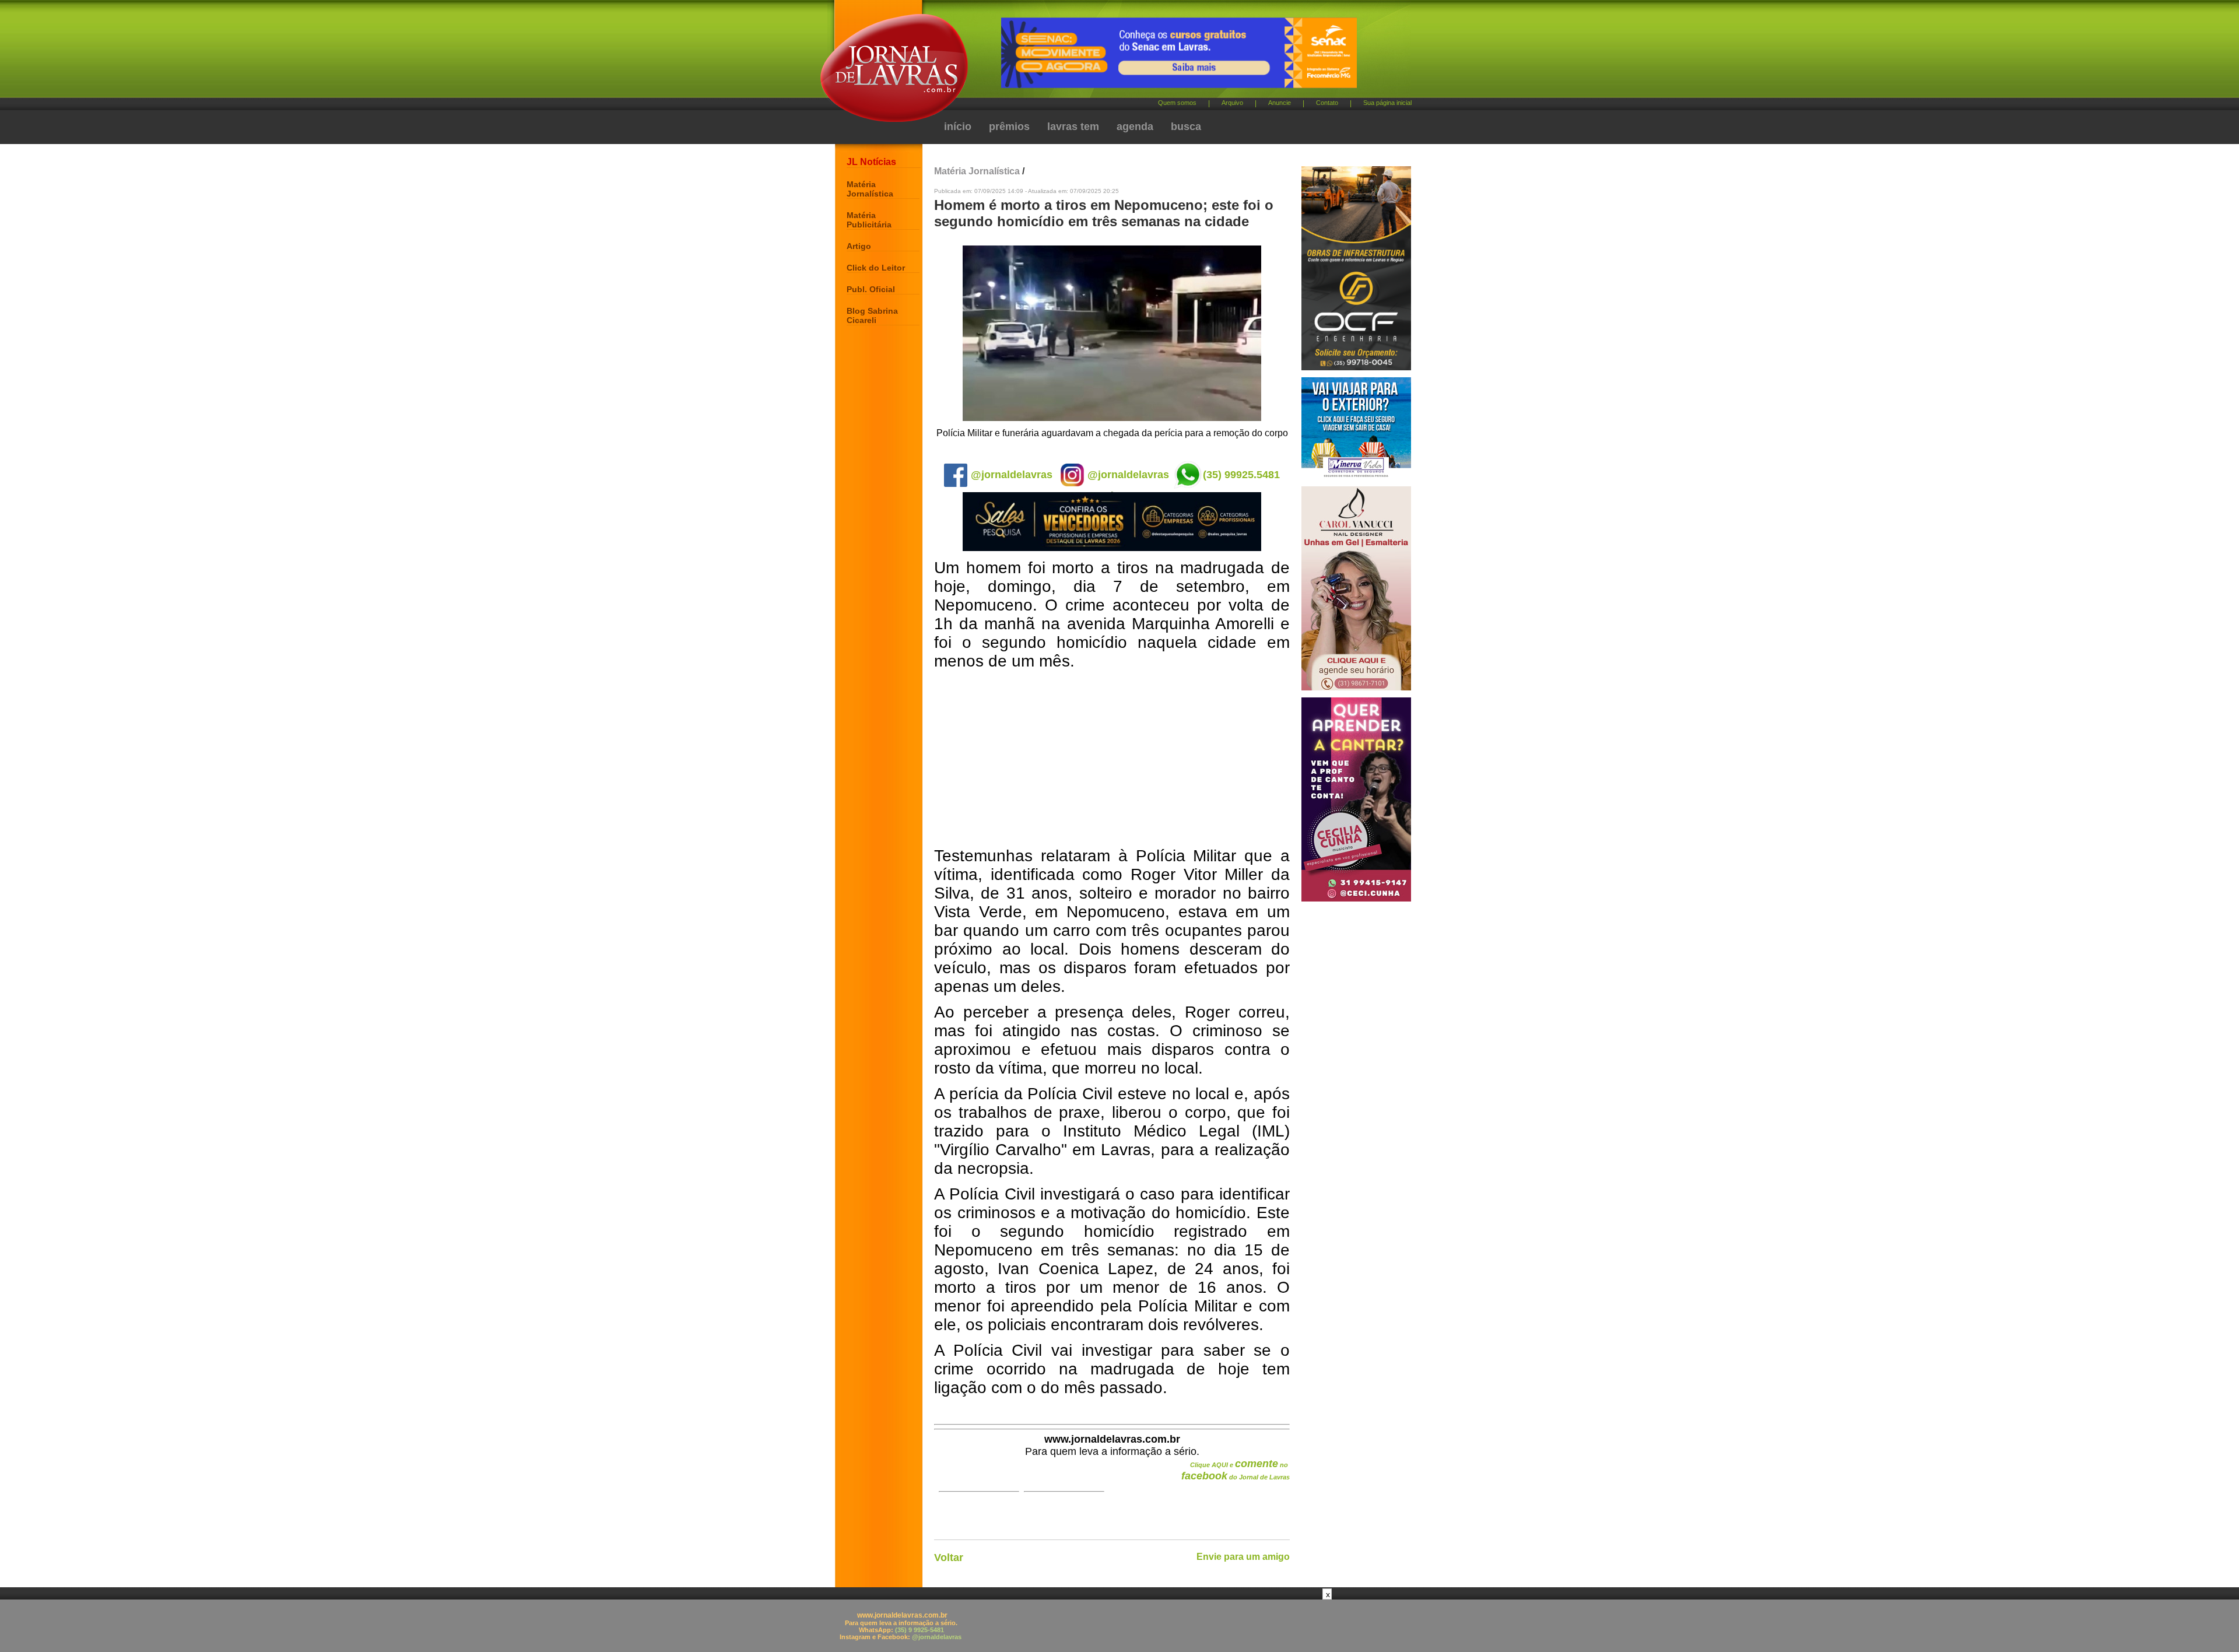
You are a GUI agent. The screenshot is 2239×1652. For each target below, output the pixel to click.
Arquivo (1232, 103)
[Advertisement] (1112, 759)
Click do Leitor (876, 268)
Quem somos (1177, 103)
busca (1186, 127)
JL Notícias (871, 162)
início (958, 127)
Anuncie (1280, 103)
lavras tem (1073, 127)
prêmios (1009, 127)
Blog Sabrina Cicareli (872, 315)
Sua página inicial (1387, 103)
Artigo (859, 246)
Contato (1327, 103)
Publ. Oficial (871, 289)
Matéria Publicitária (869, 220)
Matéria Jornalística (870, 189)
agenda (1135, 127)
